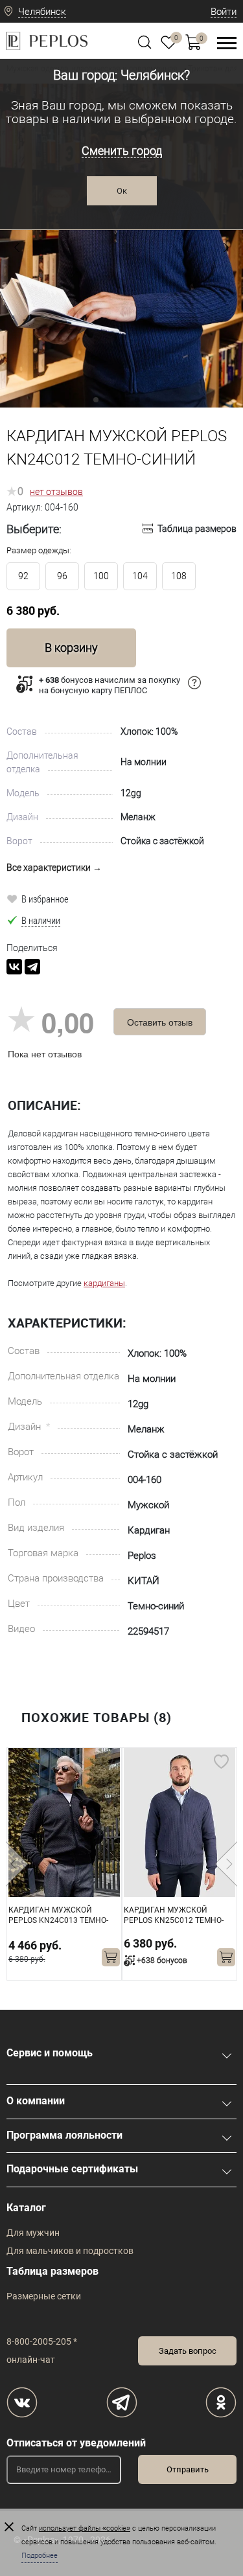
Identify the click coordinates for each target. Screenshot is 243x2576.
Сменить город (122, 151)
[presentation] (17, 1864)
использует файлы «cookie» (85, 2528)
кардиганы (104, 1283)
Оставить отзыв (160, 1022)
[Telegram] (32, 967)
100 (101, 576)
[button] (17, 247)
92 (23, 576)
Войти (224, 12)
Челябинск (42, 12)
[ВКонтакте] (14, 967)
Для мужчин (33, 2233)
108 (179, 576)
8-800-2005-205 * (42, 2341)
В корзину (71, 648)
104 (140, 576)
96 (62, 576)
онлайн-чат (31, 2360)
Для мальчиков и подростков (70, 2251)
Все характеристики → (54, 868)
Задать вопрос (188, 2351)
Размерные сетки (44, 2296)
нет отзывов (56, 492)
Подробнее (40, 2556)
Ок (122, 191)
